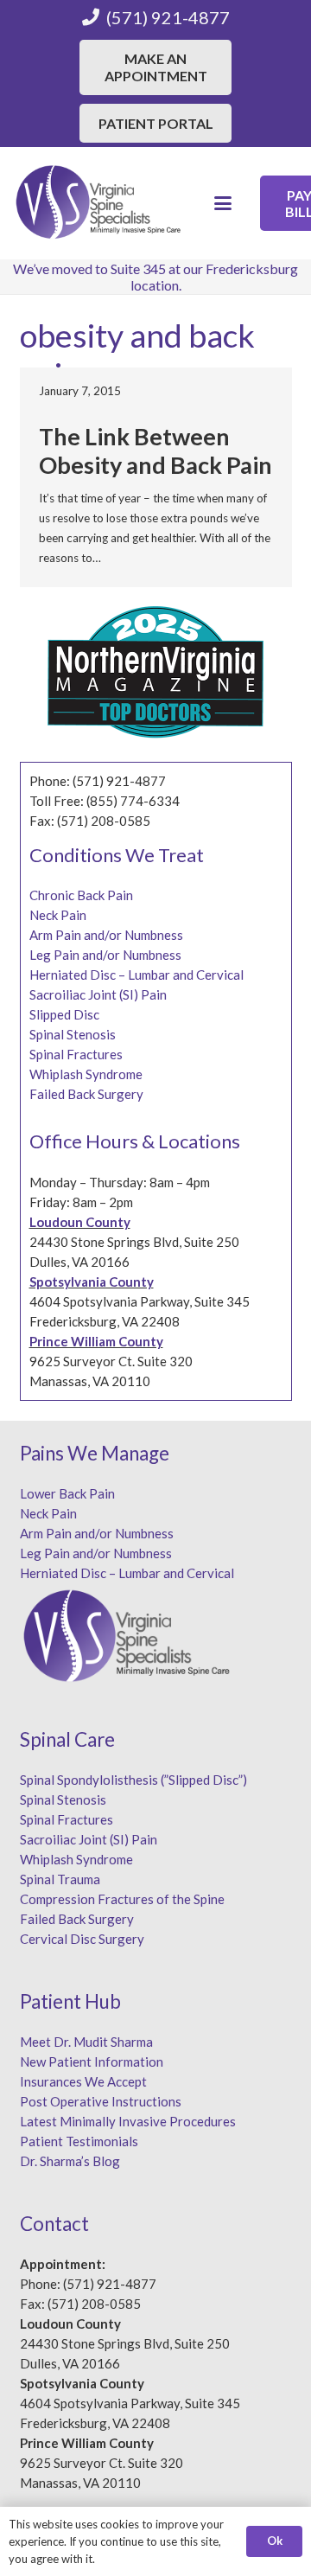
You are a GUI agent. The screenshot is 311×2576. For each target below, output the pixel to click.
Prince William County (96, 1341)
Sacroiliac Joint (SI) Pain (98, 994)
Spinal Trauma (60, 1879)
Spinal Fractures (76, 1054)
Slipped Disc (64, 1014)
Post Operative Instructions (101, 2101)
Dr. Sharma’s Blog (70, 2161)
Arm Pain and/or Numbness (106, 935)
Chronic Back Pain (81, 895)
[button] (223, 203)
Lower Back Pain (67, 1493)
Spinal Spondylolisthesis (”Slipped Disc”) (133, 1780)
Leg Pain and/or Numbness (105, 955)
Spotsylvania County (92, 1282)
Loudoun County (80, 1222)
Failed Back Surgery (86, 1094)
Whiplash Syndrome (86, 1074)
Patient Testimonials (79, 2141)
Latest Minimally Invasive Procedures (128, 2121)
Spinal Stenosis (73, 1034)
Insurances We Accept (83, 2081)
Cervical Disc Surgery (82, 1939)
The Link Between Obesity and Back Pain (155, 450)
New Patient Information (92, 2061)
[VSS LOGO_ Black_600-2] (99, 203)
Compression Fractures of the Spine (122, 1899)
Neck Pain (58, 915)
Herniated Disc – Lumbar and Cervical (136, 975)
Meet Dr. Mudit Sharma (86, 2042)
